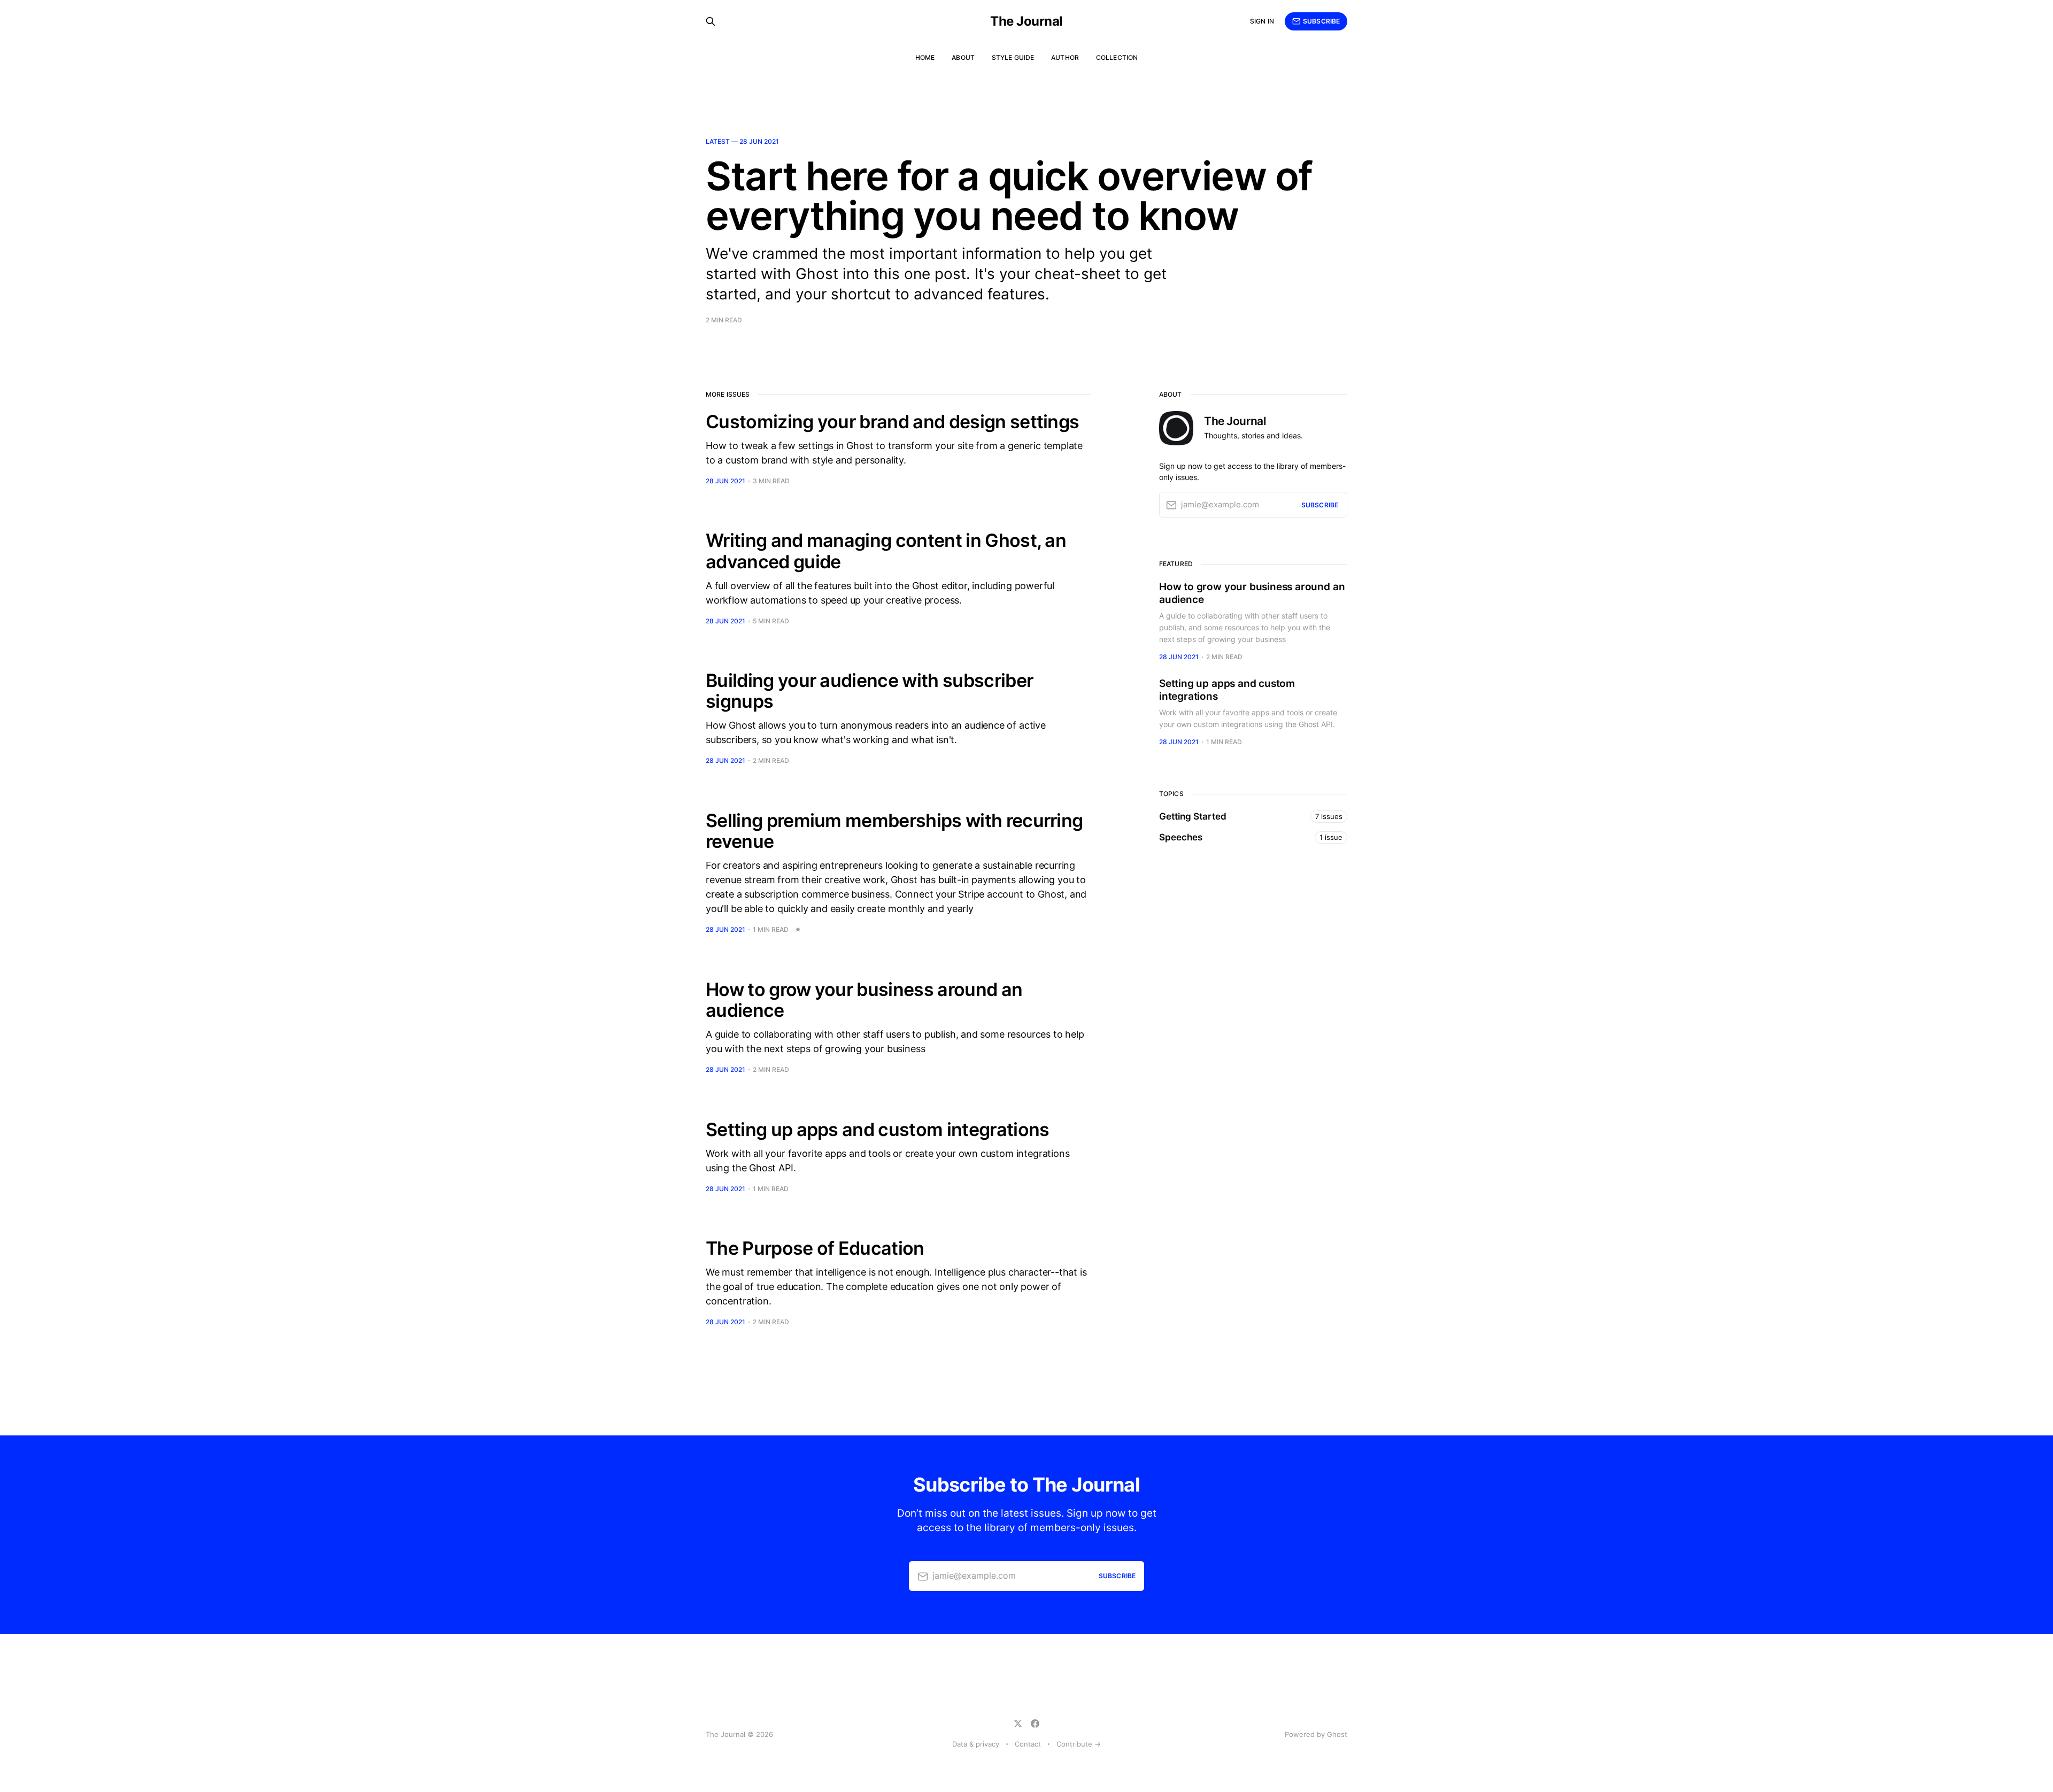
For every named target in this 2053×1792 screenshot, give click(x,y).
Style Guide (1013, 57)
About (963, 57)
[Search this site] (711, 21)
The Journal (1026, 21)
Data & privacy (976, 1744)
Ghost (1337, 1734)
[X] (1018, 1724)
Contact (1028, 1744)
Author (1065, 57)
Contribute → (1079, 1744)
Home (925, 57)
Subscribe (1321, 21)
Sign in (1262, 21)
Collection (1117, 57)
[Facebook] (1035, 1724)
